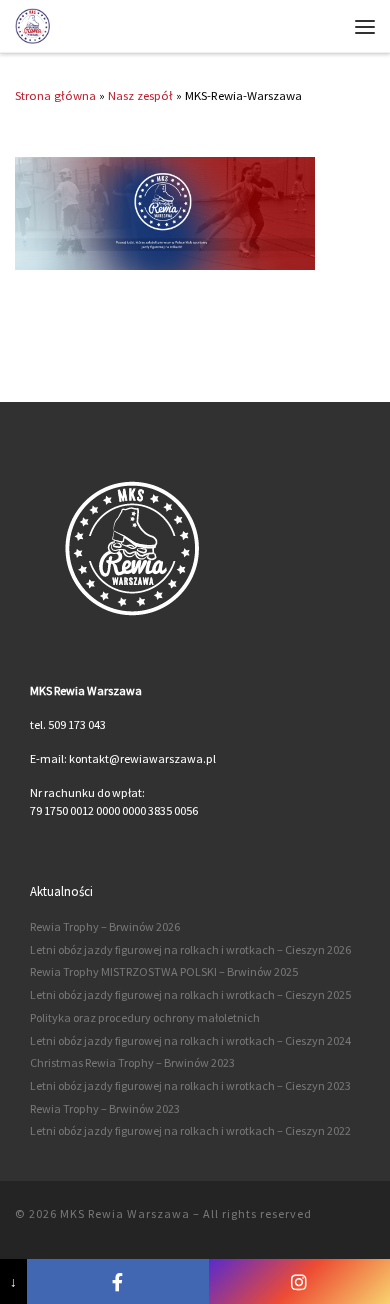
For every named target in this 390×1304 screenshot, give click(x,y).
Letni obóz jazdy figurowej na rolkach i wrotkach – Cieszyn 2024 (190, 1040)
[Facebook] (117, 1281)
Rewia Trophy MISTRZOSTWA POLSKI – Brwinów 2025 (164, 971)
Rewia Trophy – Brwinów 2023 (105, 1108)
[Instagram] (299, 1281)
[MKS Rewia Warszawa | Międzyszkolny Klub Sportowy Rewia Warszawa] (32, 24)
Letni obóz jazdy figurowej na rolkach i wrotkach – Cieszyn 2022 (190, 1130)
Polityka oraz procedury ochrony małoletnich (145, 1017)
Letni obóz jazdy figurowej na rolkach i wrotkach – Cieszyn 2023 (190, 1085)
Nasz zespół (140, 95)
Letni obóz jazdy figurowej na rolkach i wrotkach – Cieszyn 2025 (190, 994)
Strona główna (55, 95)
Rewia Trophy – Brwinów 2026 (105, 926)
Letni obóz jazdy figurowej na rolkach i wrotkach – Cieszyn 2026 (190, 949)
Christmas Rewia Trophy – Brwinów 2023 (132, 1062)
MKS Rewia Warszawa (125, 1213)
